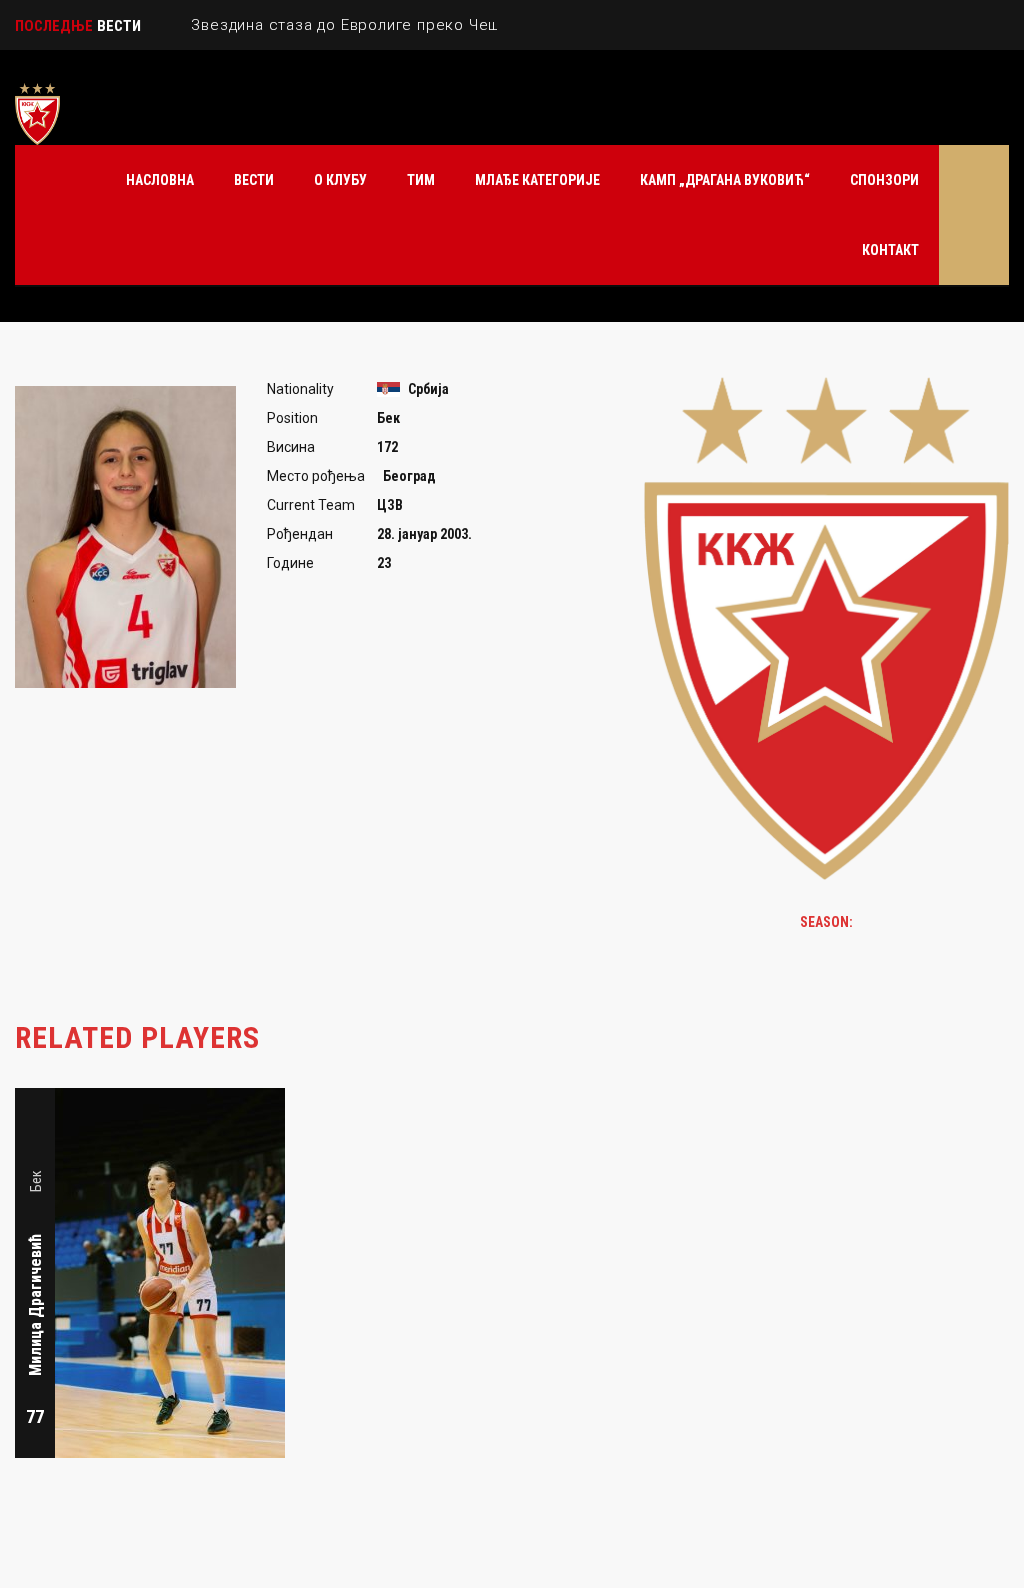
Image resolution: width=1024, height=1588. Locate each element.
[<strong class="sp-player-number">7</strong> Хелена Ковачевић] (323, 1100)
